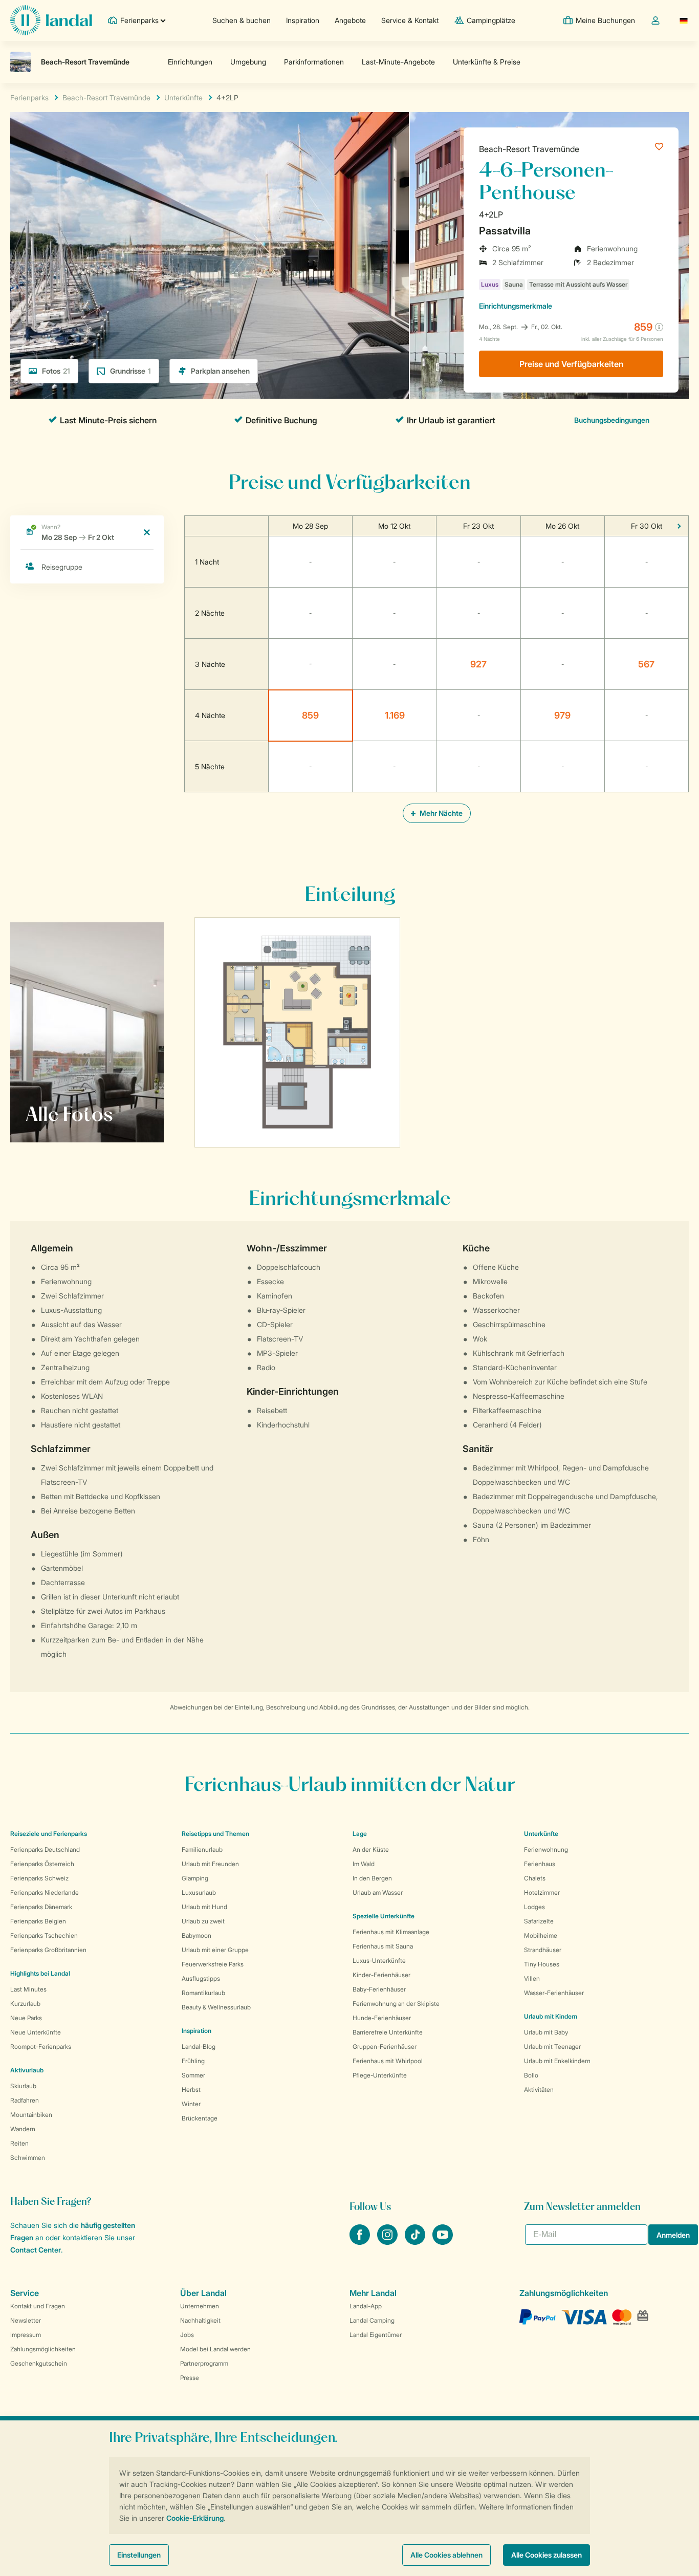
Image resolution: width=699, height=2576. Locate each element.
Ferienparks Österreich (42, 1864)
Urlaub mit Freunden (210, 1864)
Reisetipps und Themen (215, 1834)
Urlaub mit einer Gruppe (215, 1950)
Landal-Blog (199, 2047)
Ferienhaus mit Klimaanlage (391, 1932)
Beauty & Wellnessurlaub (216, 2007)
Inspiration (303, 20)
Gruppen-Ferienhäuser (385, 2047)
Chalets (535, 1878)
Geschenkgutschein (39, 2363)
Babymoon (196, 1935)
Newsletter (26, 2320)
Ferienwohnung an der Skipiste (396, 2004)
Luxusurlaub (199, 1892)
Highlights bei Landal (40, 1973)
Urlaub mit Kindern (551, 2016)
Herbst (191, 2090)
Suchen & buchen (242, 20)
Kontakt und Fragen (38, 2306)
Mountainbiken (31, 2115)
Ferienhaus (540, 1864)
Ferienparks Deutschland (45, 1849)
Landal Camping (372, 2320)
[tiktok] (416, 2242)
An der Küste (371, 1849)
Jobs (187, 2335)
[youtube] (443, 2242)
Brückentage (200, 2118)
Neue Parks (26, 2018)
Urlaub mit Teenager (552, 2047)
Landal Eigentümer (376, 2335)
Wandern (23, 2129)
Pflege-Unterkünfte (380, 2075)
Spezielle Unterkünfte (384, 1916)
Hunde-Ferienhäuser (382, 2018)
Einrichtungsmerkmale (516, 306)
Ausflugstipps (201, 1978)
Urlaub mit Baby (546, 2032)
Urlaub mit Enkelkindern (557, 2061)
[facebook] (361, 2242)
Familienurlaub (202, 1849)
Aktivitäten (539, 2090)
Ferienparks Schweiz (39, 1878)
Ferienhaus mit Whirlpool (388, 2061)
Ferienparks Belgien (38, 1921)
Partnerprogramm (204, 2363)
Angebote (350, 20)
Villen (532, 1978)
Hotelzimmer (542, 1892)
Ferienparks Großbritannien (48, 1950)
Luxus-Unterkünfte (379, 1961)
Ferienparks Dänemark (41, 1907)
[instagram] (388, 2242)
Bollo (531, 2075)
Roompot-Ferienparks (41, 2047)
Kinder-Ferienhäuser (381, 1975)
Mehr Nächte (440, 813)
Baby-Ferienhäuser (379, 1989)
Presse (190, 2378)
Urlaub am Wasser (378, 1892)
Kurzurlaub (25, 2004)
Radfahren (25, 2100)
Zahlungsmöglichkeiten (43, 2349)
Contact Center (36, 2250)
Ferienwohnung (546, 1849)
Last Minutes (28, 1989)
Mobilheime (541, 1935)
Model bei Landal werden (215, 2349)
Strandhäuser (543, 1950)
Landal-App (366, 2306)
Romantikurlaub (203, 1993)
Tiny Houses (542, 1964)
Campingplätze (491, 20)
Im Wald (364, 1864)
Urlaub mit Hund (204, 1907)
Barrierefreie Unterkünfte (388, 2032)
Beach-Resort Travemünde (529, 149)
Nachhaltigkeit (200, 2320)
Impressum (26, 2335)
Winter (191, 2104)
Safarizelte (539, 1921)
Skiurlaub (23, 2086)
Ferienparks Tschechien (44, 1935)
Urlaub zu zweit (203, 1921)
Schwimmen (28, 2158)
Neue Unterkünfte (36, 2032)
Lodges (534, 1907)
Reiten (19, 2143)
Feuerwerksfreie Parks (213, 1964)
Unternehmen (200, 2306)
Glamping (195, 1878)
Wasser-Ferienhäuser (554, 1993)
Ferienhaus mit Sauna (383, 1946)
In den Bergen (372, 1878)
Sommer (193, 2075)
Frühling (193, 2061)
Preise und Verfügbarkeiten (571, 364)
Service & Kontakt (410, 20)
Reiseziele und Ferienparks (49, 1834)
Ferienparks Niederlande (45, 1892)
